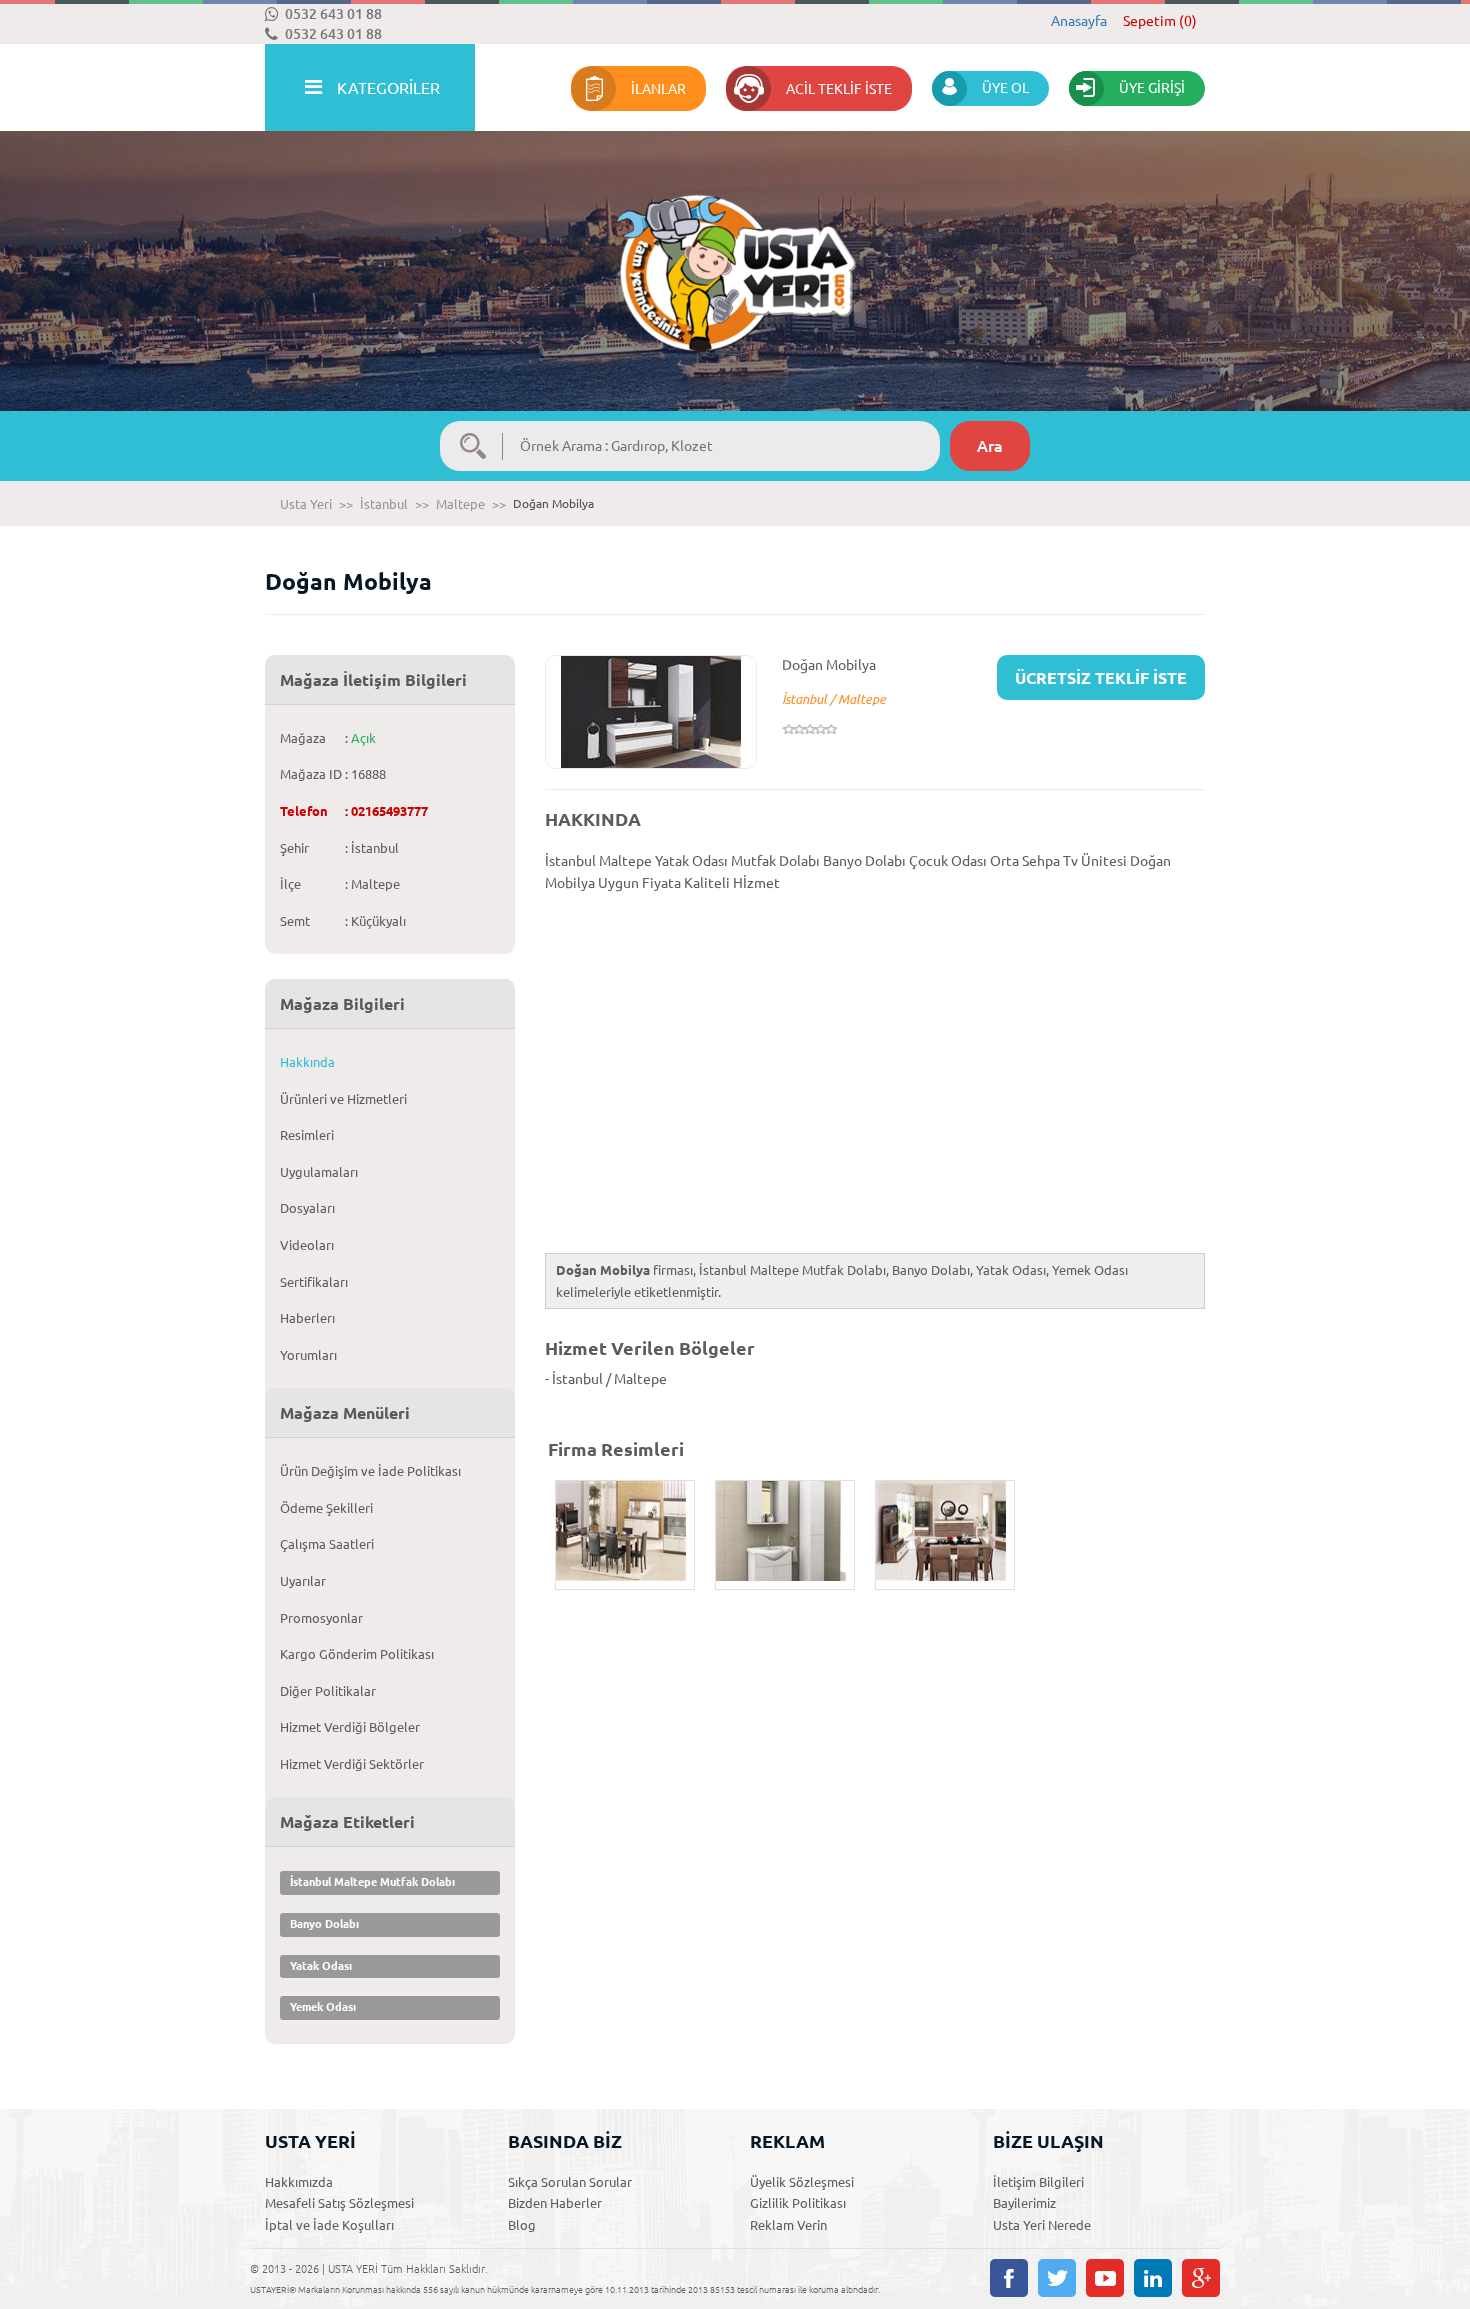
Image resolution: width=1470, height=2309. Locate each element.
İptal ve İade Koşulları (329, 2225)
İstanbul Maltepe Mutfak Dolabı (372, 1882)
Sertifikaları (314, 1282)
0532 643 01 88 (333, 14)
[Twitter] (1057, 2278)
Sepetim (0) (1160, 21)
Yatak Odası (321, 1966)
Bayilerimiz (1024, 2203)
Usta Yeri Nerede (1042, 2225)
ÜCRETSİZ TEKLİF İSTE (1101, 678)
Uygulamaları (319, 1172)
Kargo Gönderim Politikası (357, 1654)
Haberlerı (307, 1318)
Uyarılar (303, 1581)
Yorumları (308, 1355)
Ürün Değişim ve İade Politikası (370, 1471)
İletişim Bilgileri (1038, 2182)
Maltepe (460, 504)
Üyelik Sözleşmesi (802, 2182)
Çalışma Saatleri (327, 1544)
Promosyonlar (321, 1618)
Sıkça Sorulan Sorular (570, 2182)
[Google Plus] (1201, 2278)
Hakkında (307, 1062)
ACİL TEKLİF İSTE (839, 89)
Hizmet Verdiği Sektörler (352, 1764)
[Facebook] (1009, 2278)
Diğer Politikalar (328, 1691)
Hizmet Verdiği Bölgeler (350, 1727)
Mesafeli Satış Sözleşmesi (339, 2203)
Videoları (307, 1245)
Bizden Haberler (555, 2203)
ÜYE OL (1005, 88)
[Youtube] (1105, 2278)
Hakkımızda (299, 2182)
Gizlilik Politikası (798, 2203)
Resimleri (307, 1135)
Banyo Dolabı (324, 1924)
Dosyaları (307, 1208)
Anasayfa (1079, 21)
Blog (522, 2225)
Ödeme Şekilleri (326, 1508)
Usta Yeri (306, 504)
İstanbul (384, 504)
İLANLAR (658, 89)
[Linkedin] (1153, 2278)
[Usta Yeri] (735, 252)
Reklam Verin (788, 2225)
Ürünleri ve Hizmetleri (343, 1099)
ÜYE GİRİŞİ (1152, 88)
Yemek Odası (323, 2007)
